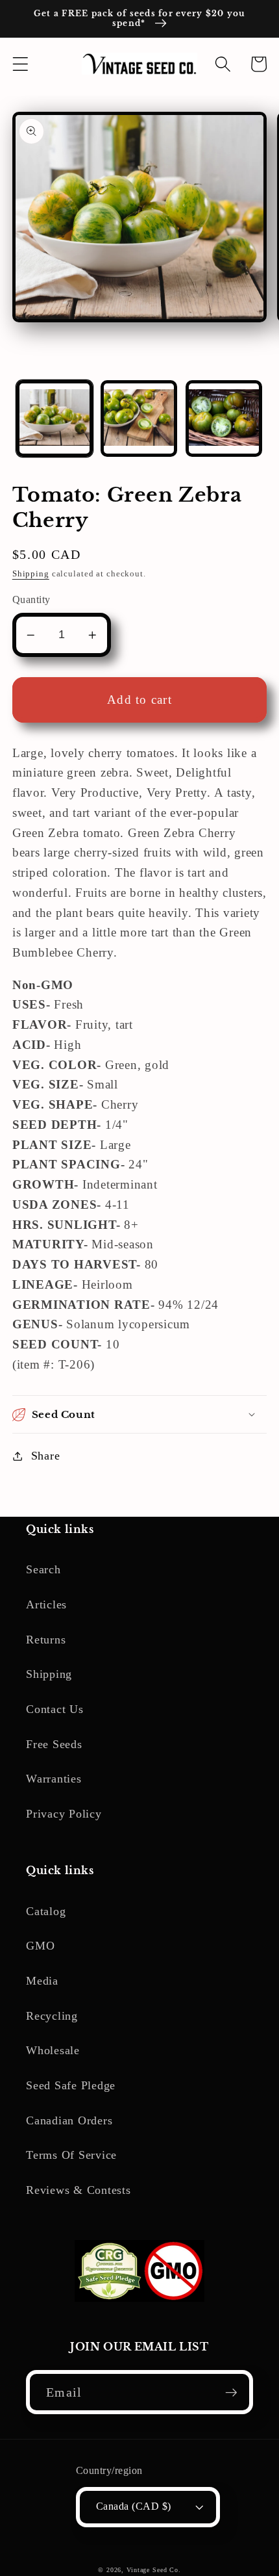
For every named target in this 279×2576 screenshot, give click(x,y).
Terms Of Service (71, 2155)
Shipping (31, 574)
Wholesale (53, 2050)
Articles (46, 1604)
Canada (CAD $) (134, 2506)
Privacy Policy (64, 1814)
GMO (40, 1946)
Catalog (46, 1911)
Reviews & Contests (79, 2190)
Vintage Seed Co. (154, 2570)
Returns (46, 1640)
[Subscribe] (231, 2392)
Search (43, 1569)
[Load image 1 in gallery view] (55, 419)
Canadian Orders (69, 2120)
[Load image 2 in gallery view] (139, 419)
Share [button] (46, 1456)
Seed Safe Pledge (71, 2085)
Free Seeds (54, 1744)
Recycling (52, 2016)
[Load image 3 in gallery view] (224, 419)
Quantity (31, 600)
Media (42, 1981)
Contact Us (55, 1709)
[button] (20, 64)
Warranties (54, 1779)
